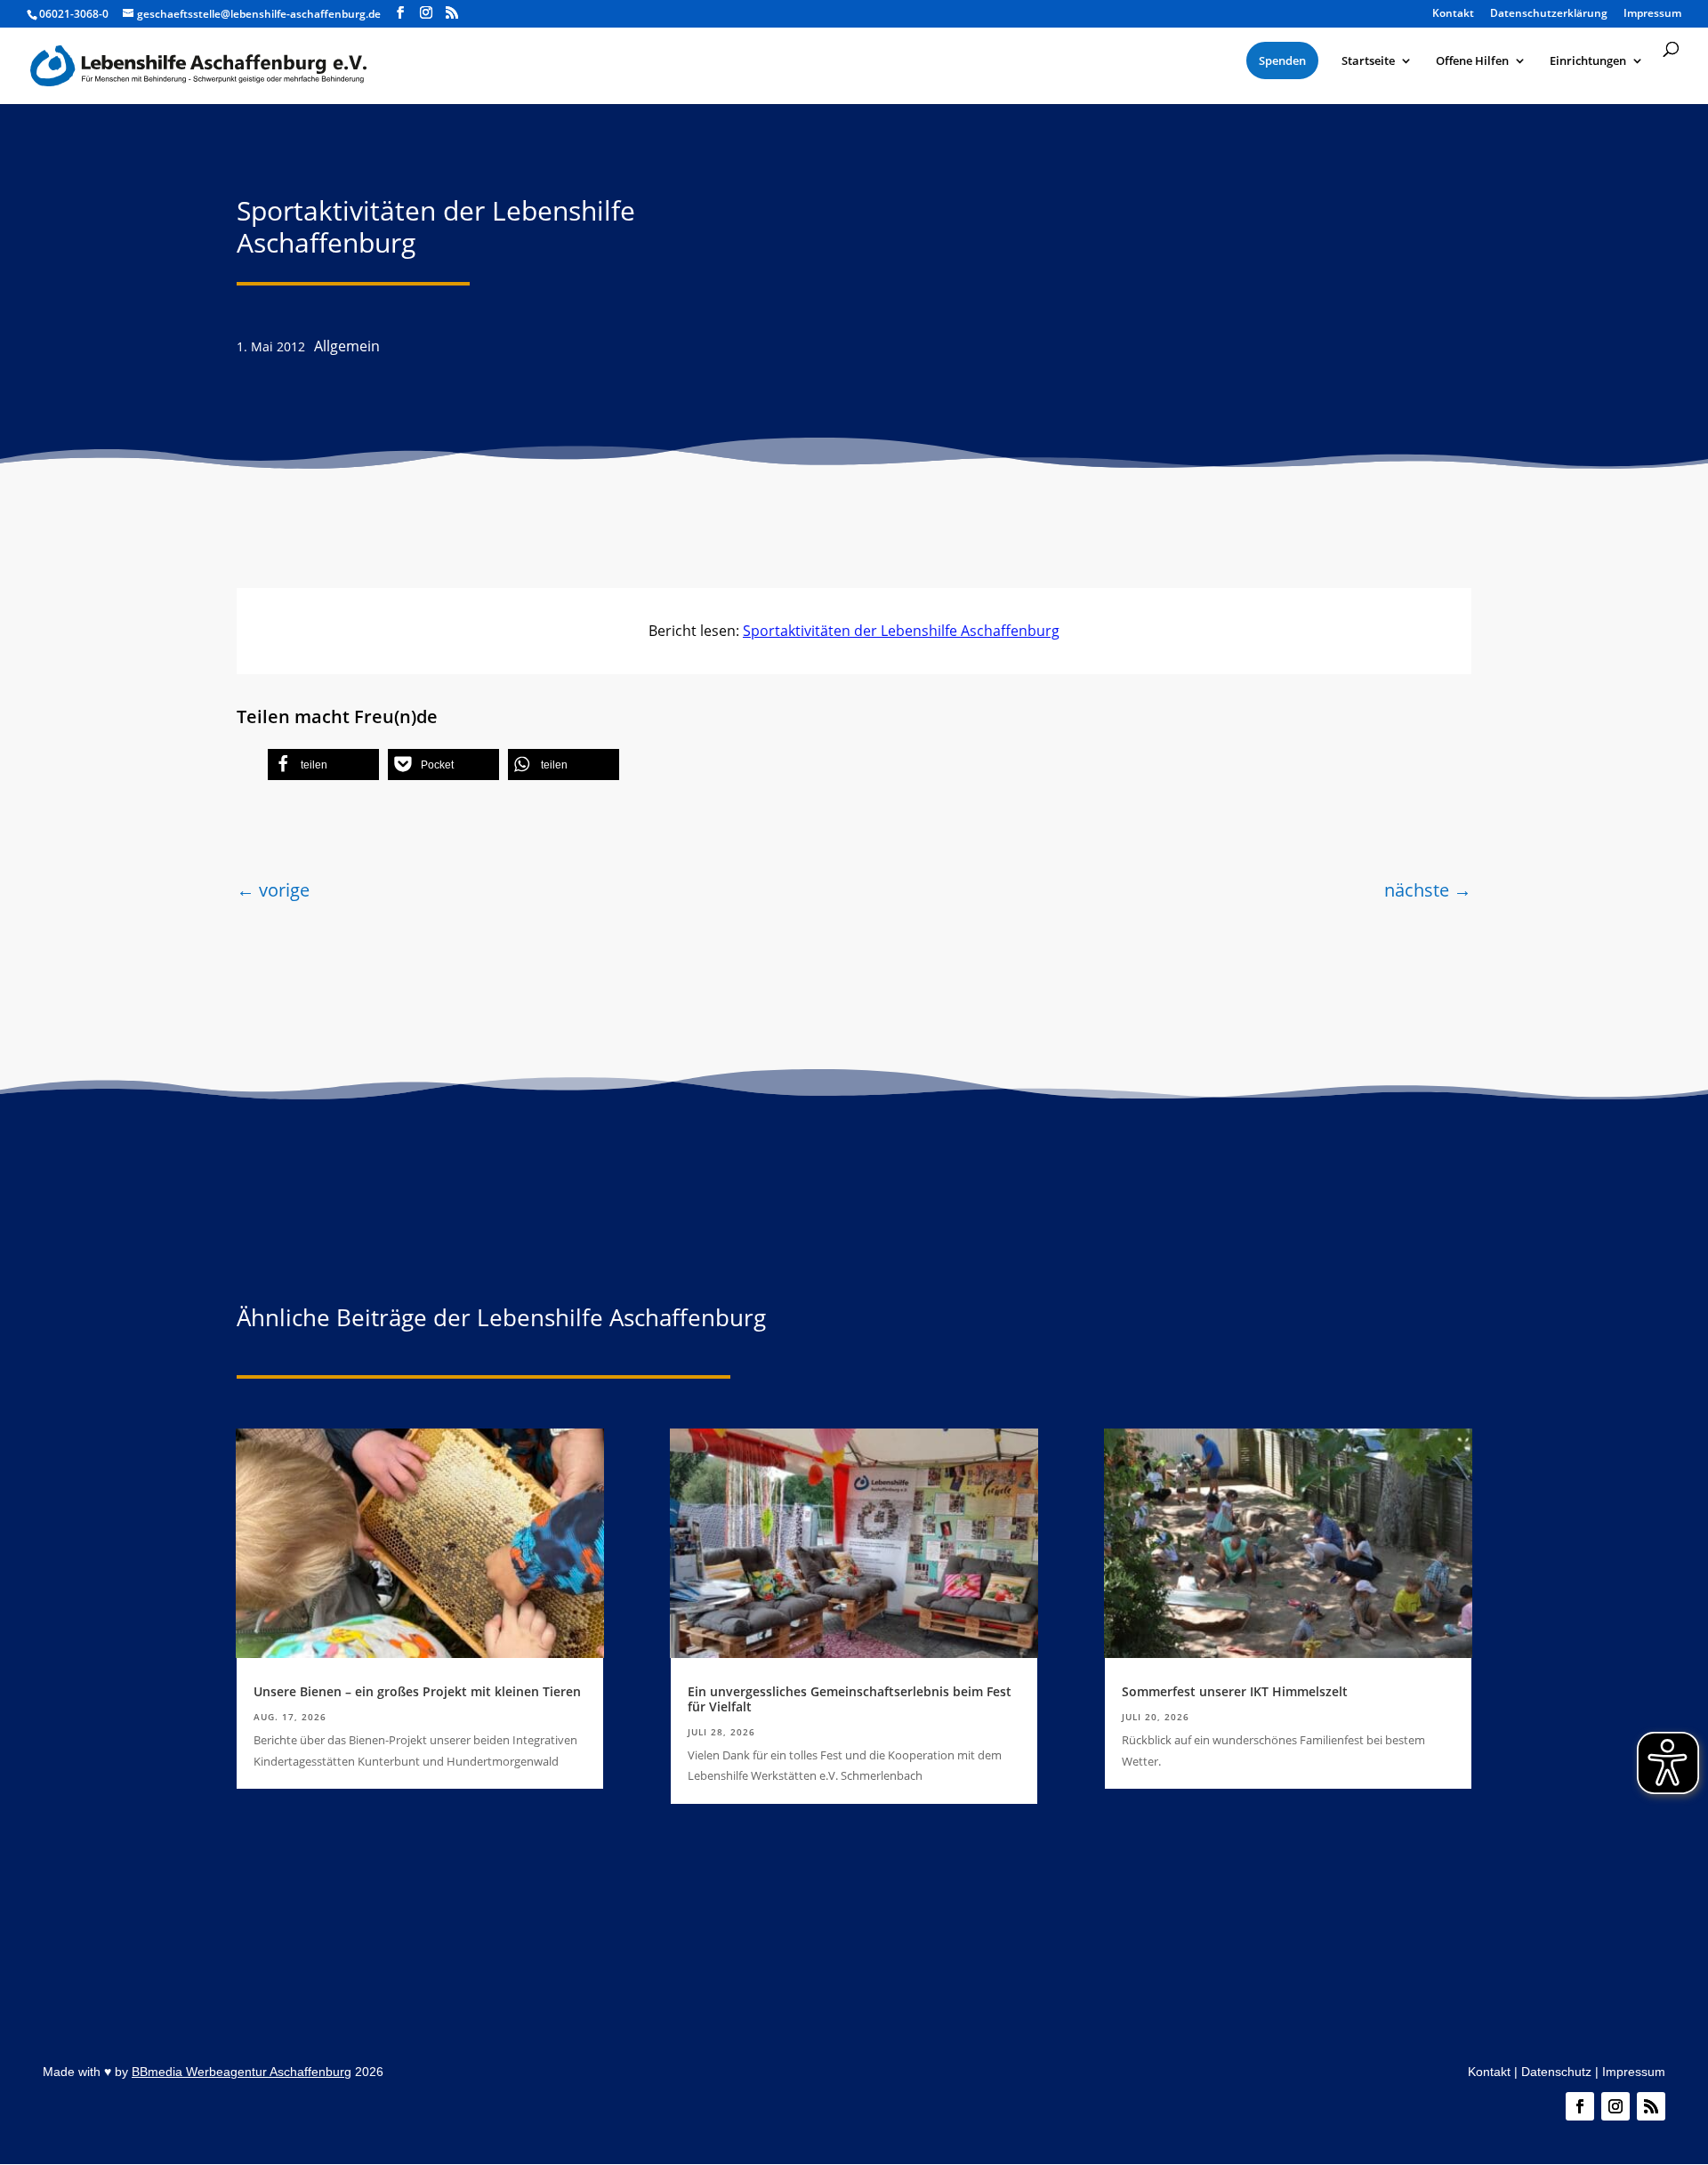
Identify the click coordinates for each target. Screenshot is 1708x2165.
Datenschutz (1556, 2072)
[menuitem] (1282, 60)
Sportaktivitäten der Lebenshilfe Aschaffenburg (901, 631)
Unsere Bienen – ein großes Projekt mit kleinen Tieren (417, 1691)
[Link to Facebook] (400, 13)
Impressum (1634, 2072)
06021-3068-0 (74, 14)
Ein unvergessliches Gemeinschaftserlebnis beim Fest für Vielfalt (850, 1699)
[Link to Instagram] (426, 13)
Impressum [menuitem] (1652, 14)
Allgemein (347, 346)
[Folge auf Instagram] (1615, 2106)
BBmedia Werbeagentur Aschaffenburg (242, 2072)
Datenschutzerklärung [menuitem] (1549, 14)
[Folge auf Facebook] (1580, 2106)
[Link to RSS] (452, 13)
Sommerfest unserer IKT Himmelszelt (1235, 1691)
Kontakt (1489, 2072)
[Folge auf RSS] (1651, 2106)
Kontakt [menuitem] (1453, 14)
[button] (323, 765)
